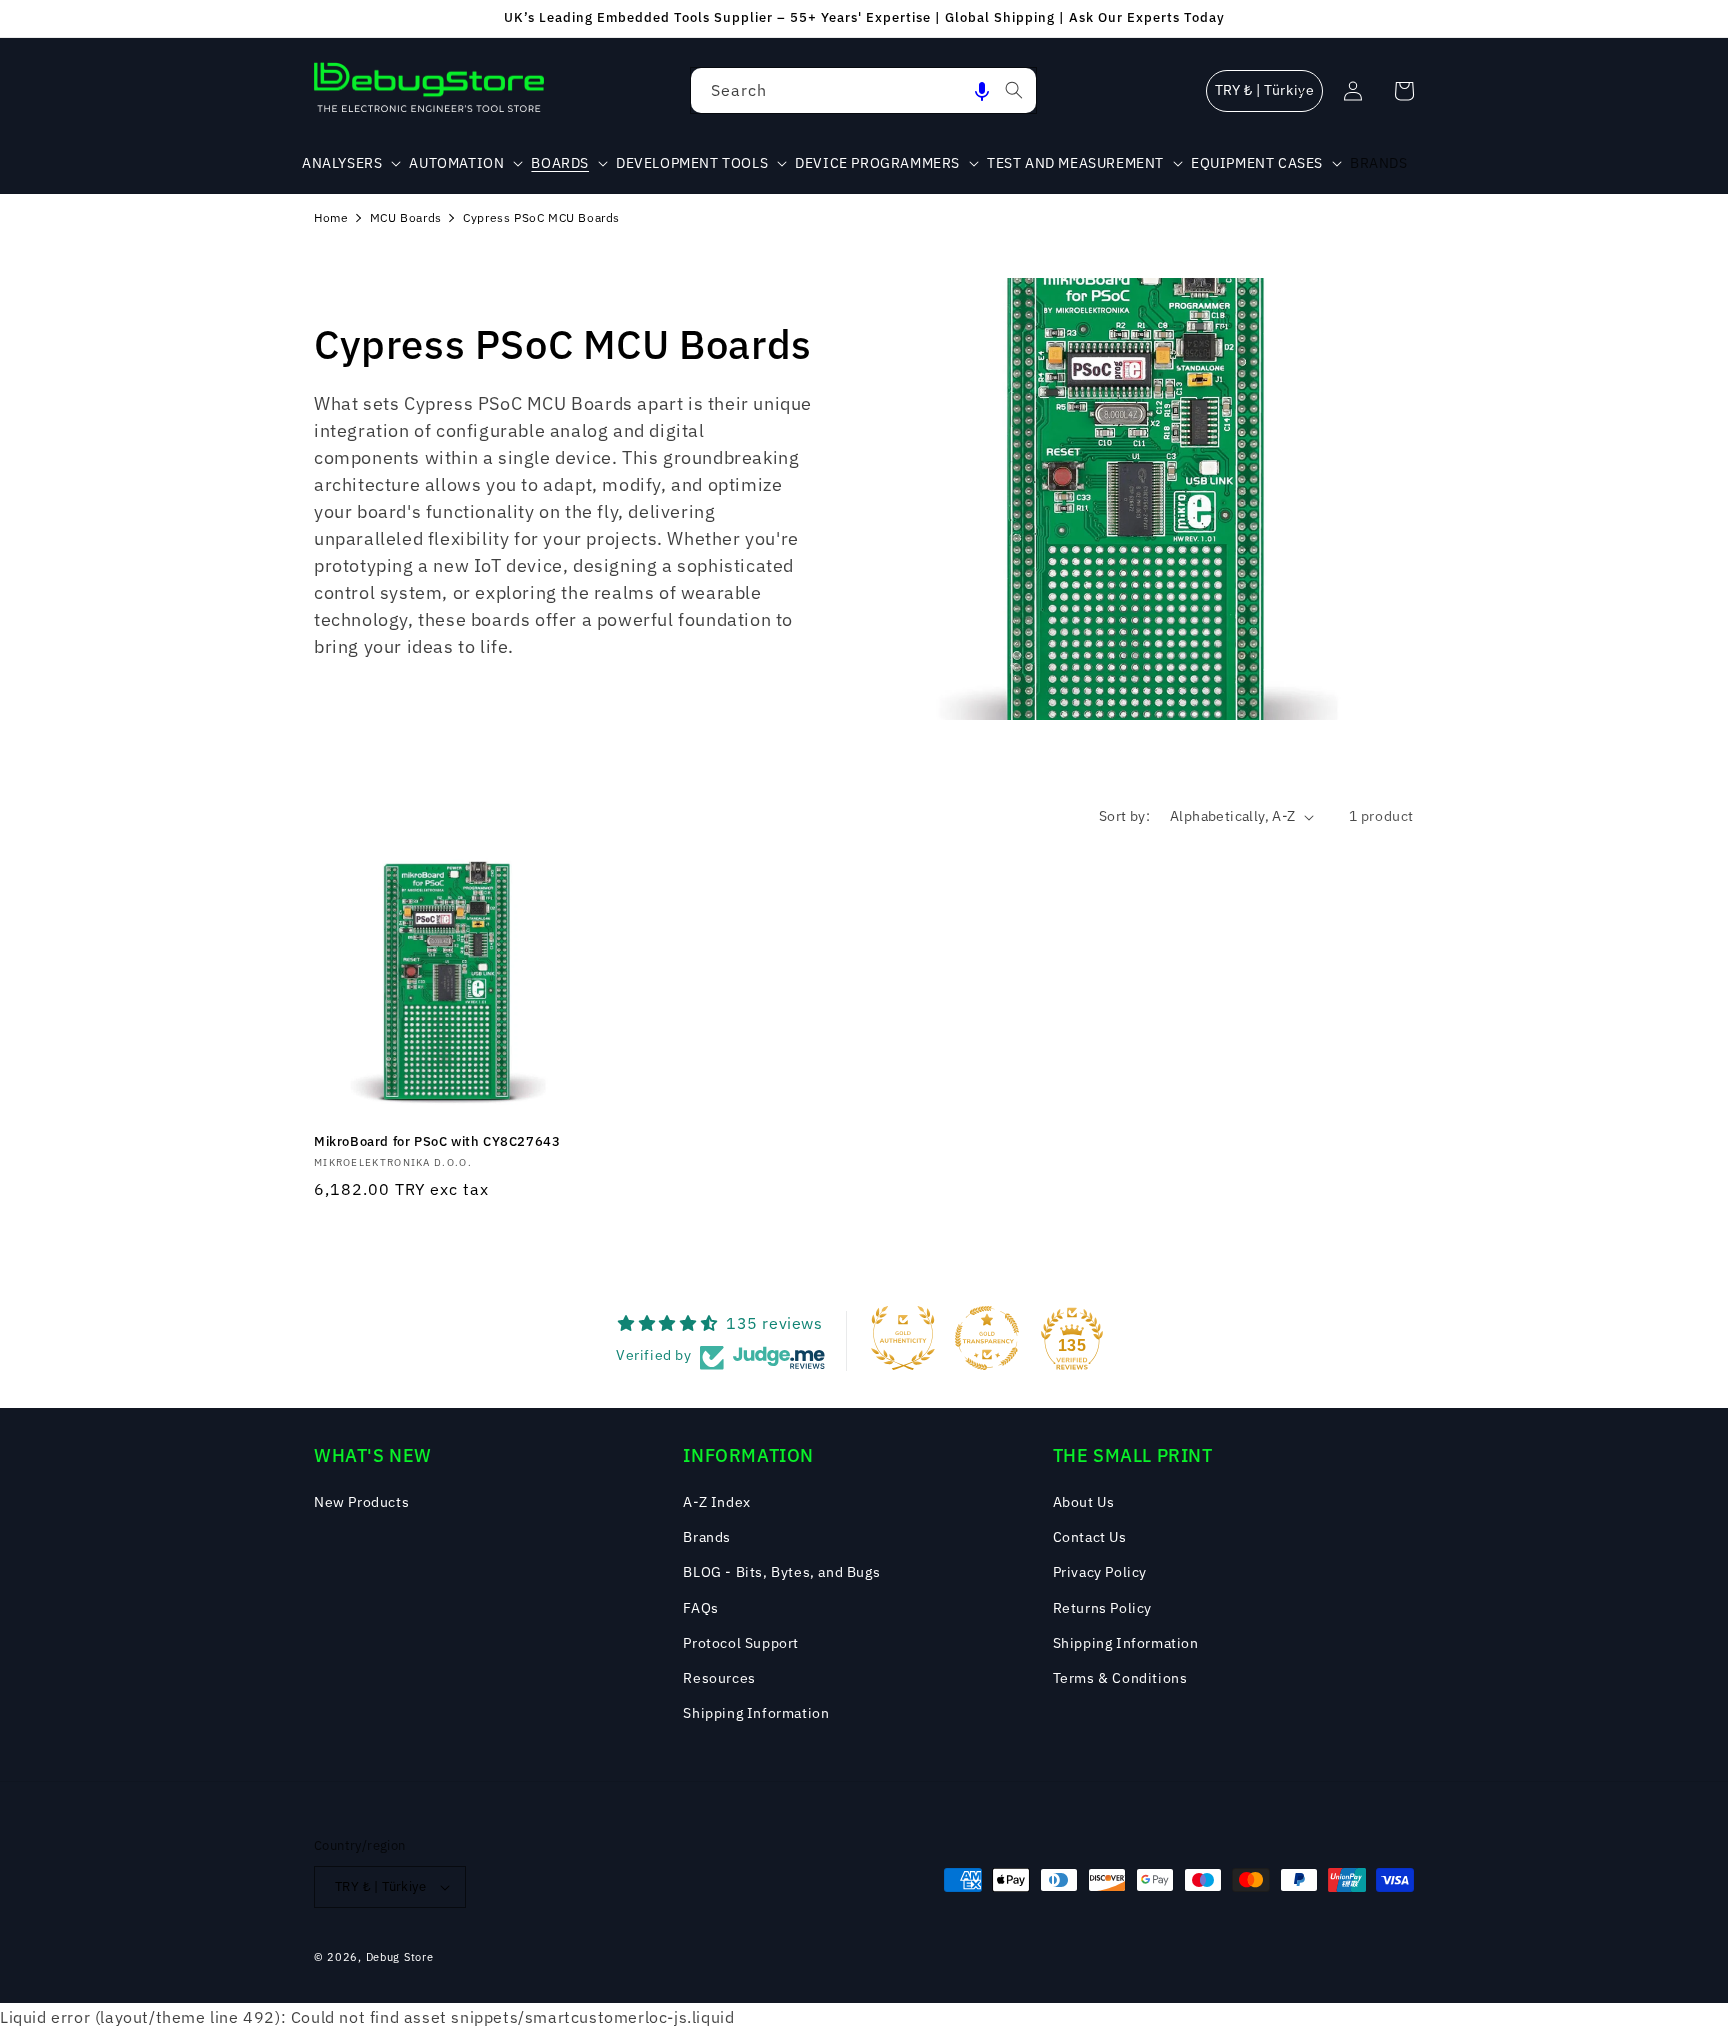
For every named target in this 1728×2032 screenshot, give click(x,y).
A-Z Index (716, 1502)
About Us (1084, 1502)
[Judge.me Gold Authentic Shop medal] (903, 1338)
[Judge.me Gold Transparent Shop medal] (987, 1338)
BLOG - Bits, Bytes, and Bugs (781, 1572)
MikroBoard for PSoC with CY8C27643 (437, 1142)
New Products (361, 1502)
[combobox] (863, 90)
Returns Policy (1102, 1608)
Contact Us (1090, 1537)
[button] (982, 90)
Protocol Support (741, 1643)
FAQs (700, 1608)
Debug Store (400, 1957)
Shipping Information (756, 1713)
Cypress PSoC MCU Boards (541, 217)
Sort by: (1124, 816)
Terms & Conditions (1120, 1678)
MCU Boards (406, 217)
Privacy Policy (1100, 1572)
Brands (707, 1537)
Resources (719, 1678)
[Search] (1014, 90)
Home (331, 217)
